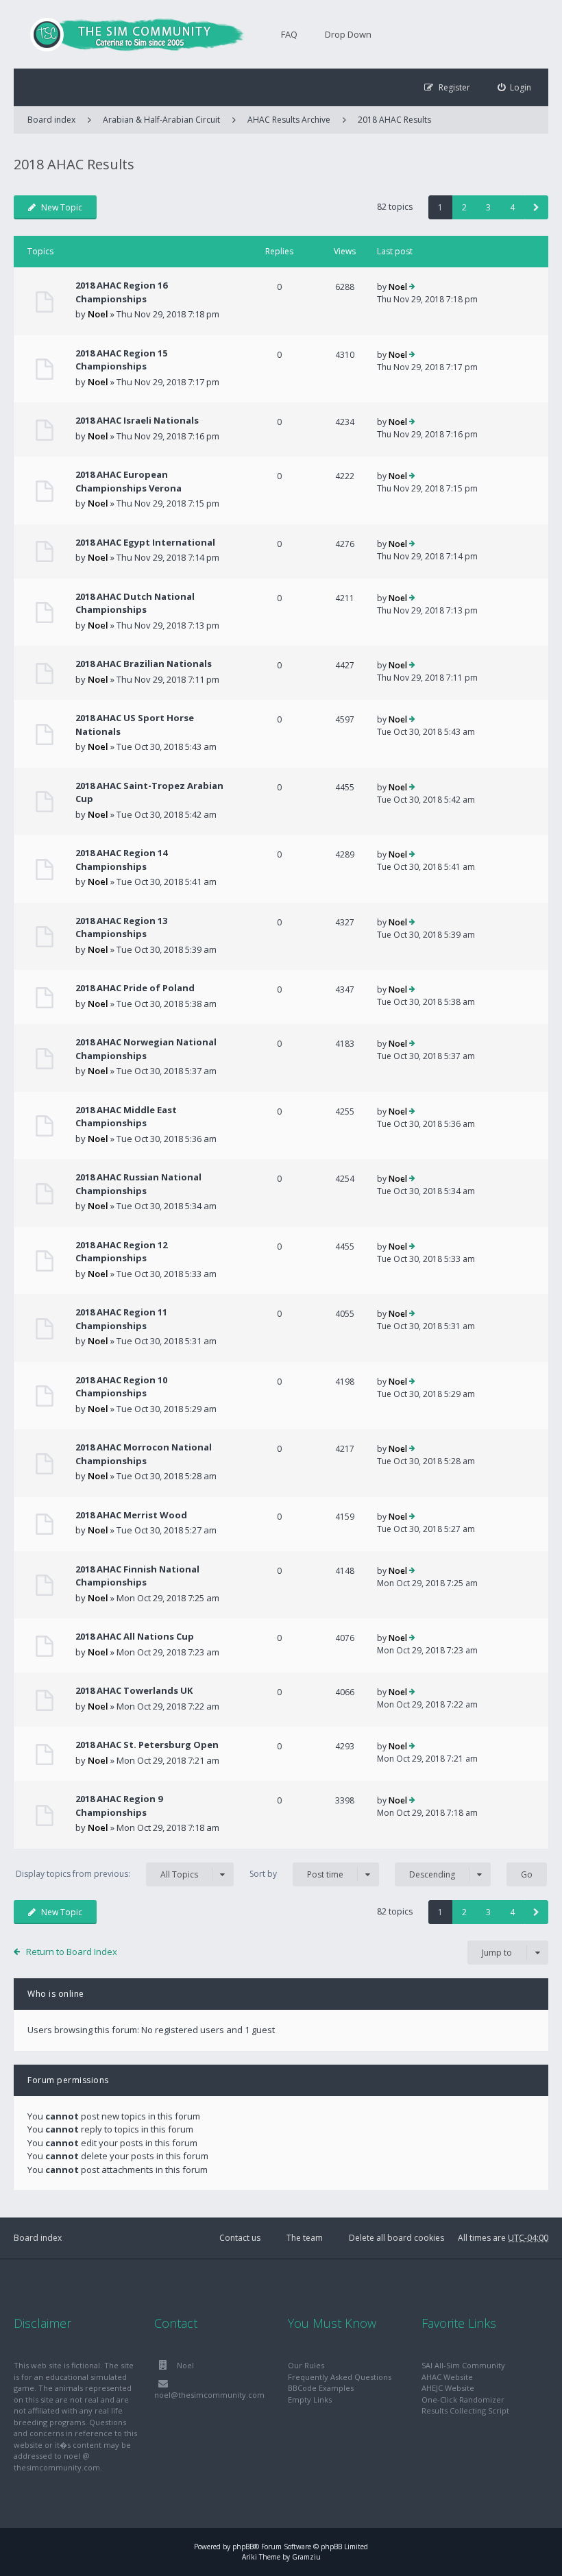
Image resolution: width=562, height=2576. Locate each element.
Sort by (296, 1874)
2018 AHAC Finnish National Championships (137, 1576)
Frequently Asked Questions (340, 2377)
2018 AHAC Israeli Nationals (137, 420)
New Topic (62, 207)
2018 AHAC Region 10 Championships (121, 1387)
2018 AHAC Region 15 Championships (121, 360)
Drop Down (348, 34)
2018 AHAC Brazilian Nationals (144, 664)
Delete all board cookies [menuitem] (396, 2238)
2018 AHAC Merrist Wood (131, 1515)
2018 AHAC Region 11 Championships (121, 1319)
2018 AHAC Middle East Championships (126, 1117)
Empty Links (310, 2399)
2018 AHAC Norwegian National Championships (146, 1049)
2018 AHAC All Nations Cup (135, 1636)
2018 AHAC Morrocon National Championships (144, 1454)
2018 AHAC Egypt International (145, 542)
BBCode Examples (321, 2388)
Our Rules (306, 2365)
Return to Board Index (72, 1952)
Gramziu (306, 2557)
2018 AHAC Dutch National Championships (135, 603)
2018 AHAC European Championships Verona (129, 481)
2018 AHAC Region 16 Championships (121, 292)
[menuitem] (515, 87)
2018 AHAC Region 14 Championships (121, 860)
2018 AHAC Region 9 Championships (119, 1806)
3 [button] (488, 207)
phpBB (243, 2547)
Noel (98, 314)
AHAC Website (447, 2377)
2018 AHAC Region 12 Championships (121, 1252)
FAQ (289, 34)
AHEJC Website (448, 2388)
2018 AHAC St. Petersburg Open (147, 1745)
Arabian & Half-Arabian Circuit (161, 120)
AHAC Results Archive (289, 120)
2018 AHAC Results (394, 120)
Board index (38, 2238)
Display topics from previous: (107, 1874)
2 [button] (464, 207)
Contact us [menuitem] (240, 2238)
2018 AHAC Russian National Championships (138, 1184)
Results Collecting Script (465, 2410)
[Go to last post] (412, 287)
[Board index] (130, 34)
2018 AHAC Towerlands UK (134, 1690)
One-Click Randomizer (463, 2399)
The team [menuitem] (305, 2238)
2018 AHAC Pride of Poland (135, 988)
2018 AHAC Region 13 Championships (121, 927)
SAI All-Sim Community (463, 2365)
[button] (536, 207)
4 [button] (512, 207)
